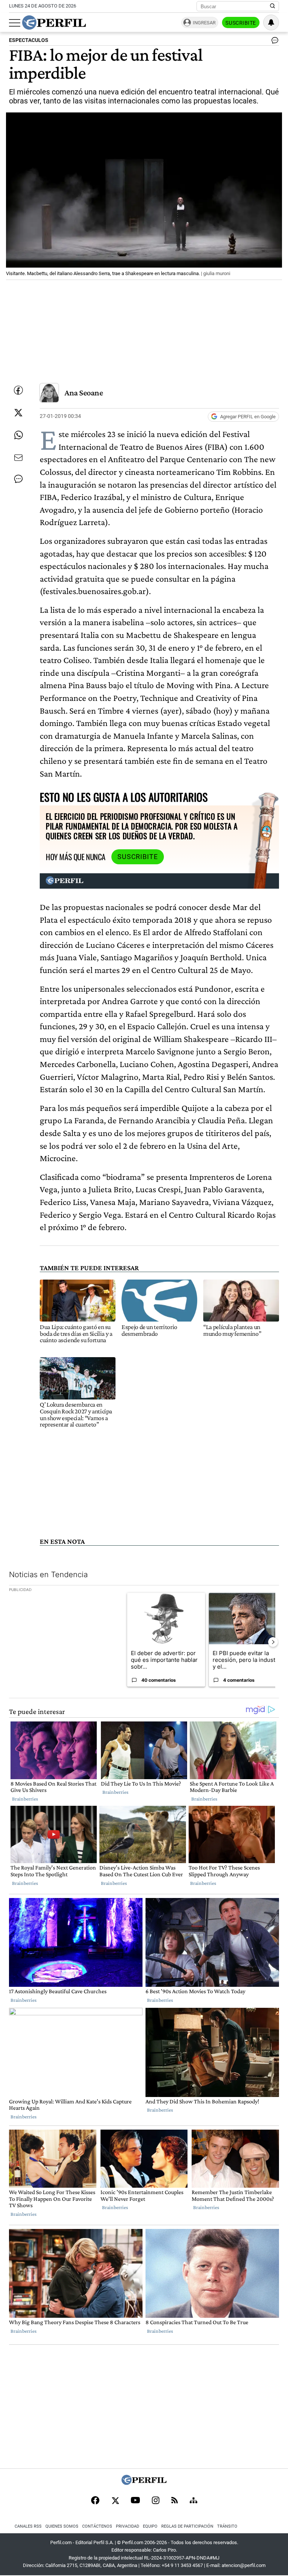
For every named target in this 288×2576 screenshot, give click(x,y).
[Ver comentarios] (273, 42)
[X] (115, 2501)
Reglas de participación (187, 2526)
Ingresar (204, 23)
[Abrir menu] (15, 23)
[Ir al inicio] (54, 22)
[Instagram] (156, 2501)
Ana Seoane (84, 393)
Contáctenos (97, 2526)
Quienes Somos (62, 2526)
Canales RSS (28, 2526)
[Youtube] (135, 2501)
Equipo (150, 2526)
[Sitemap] (193, 2501)
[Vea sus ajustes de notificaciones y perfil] (271, 22)
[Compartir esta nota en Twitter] (18, 413)
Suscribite (241, 23)
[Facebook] (95, 2501)
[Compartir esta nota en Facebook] (18, 390)
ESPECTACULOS (29, 40)
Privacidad (127, 2526)
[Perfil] (144, 2483)
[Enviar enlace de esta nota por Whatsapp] (18, 435)
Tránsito (227, 2526)
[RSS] (175, 2501)
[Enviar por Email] (18, 458)
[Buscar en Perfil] (273, 6)
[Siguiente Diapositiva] (273, 1642)
